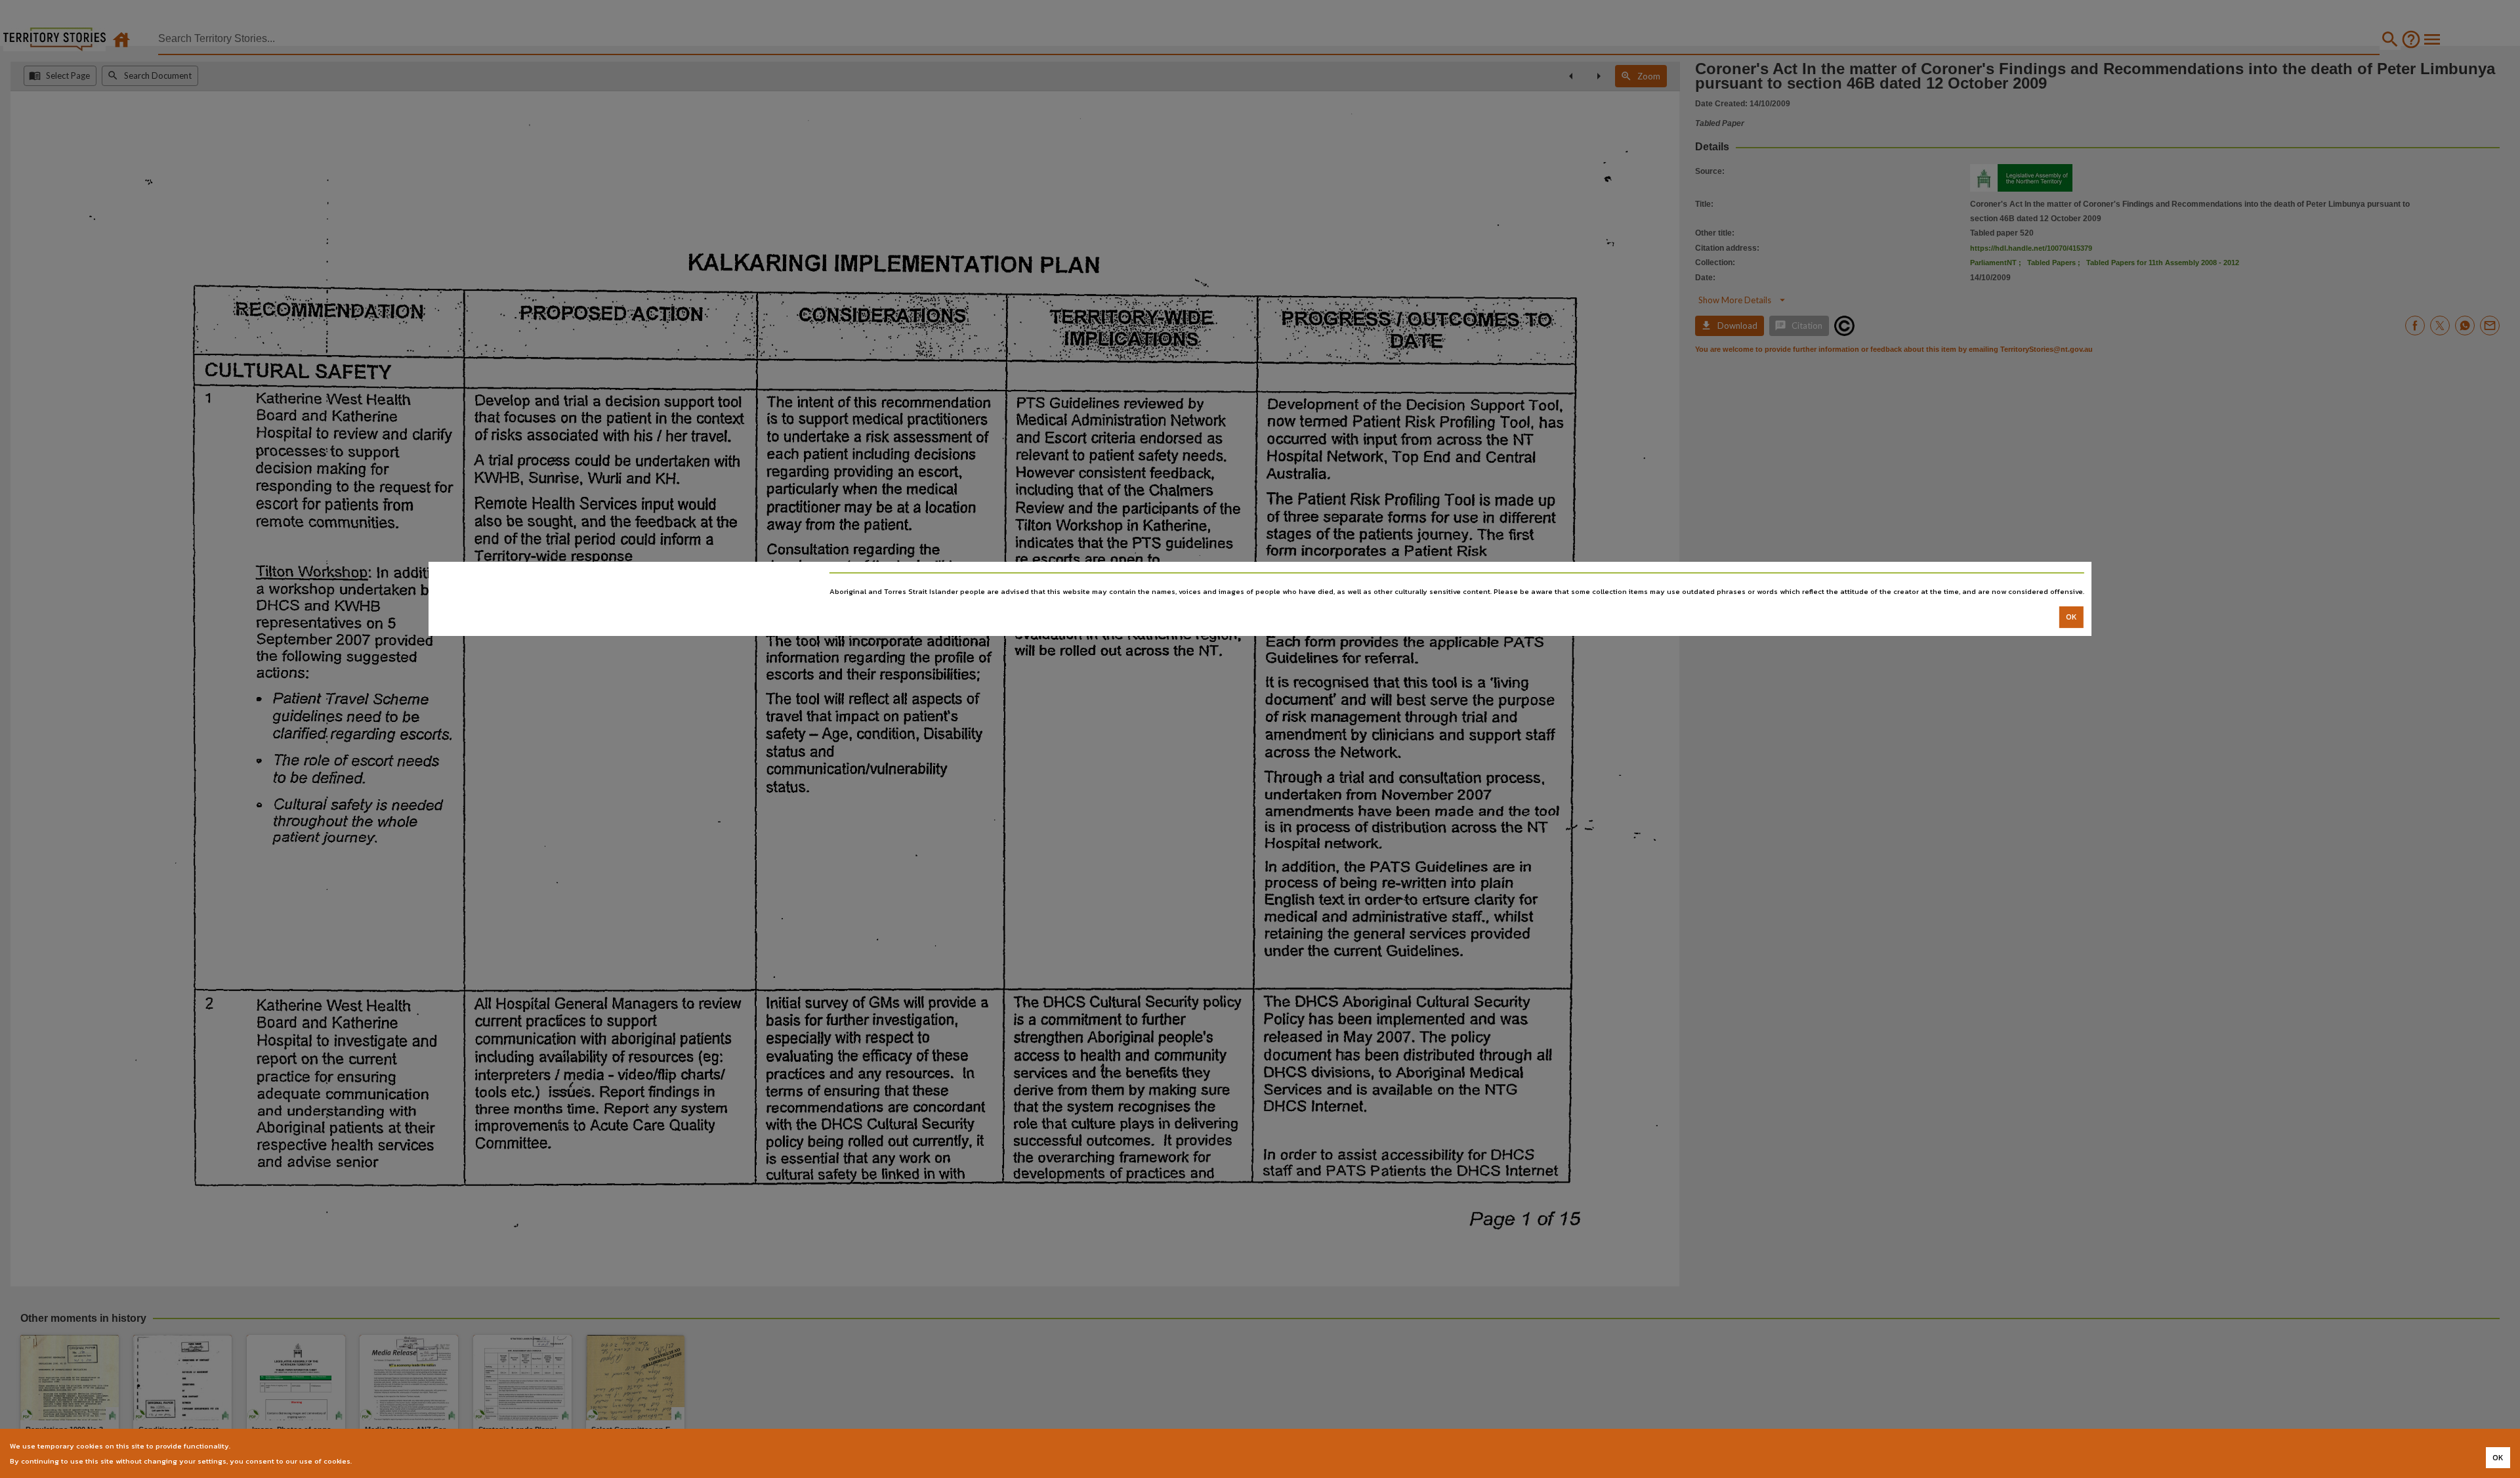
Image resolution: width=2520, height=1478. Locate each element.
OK (2071, 617)
